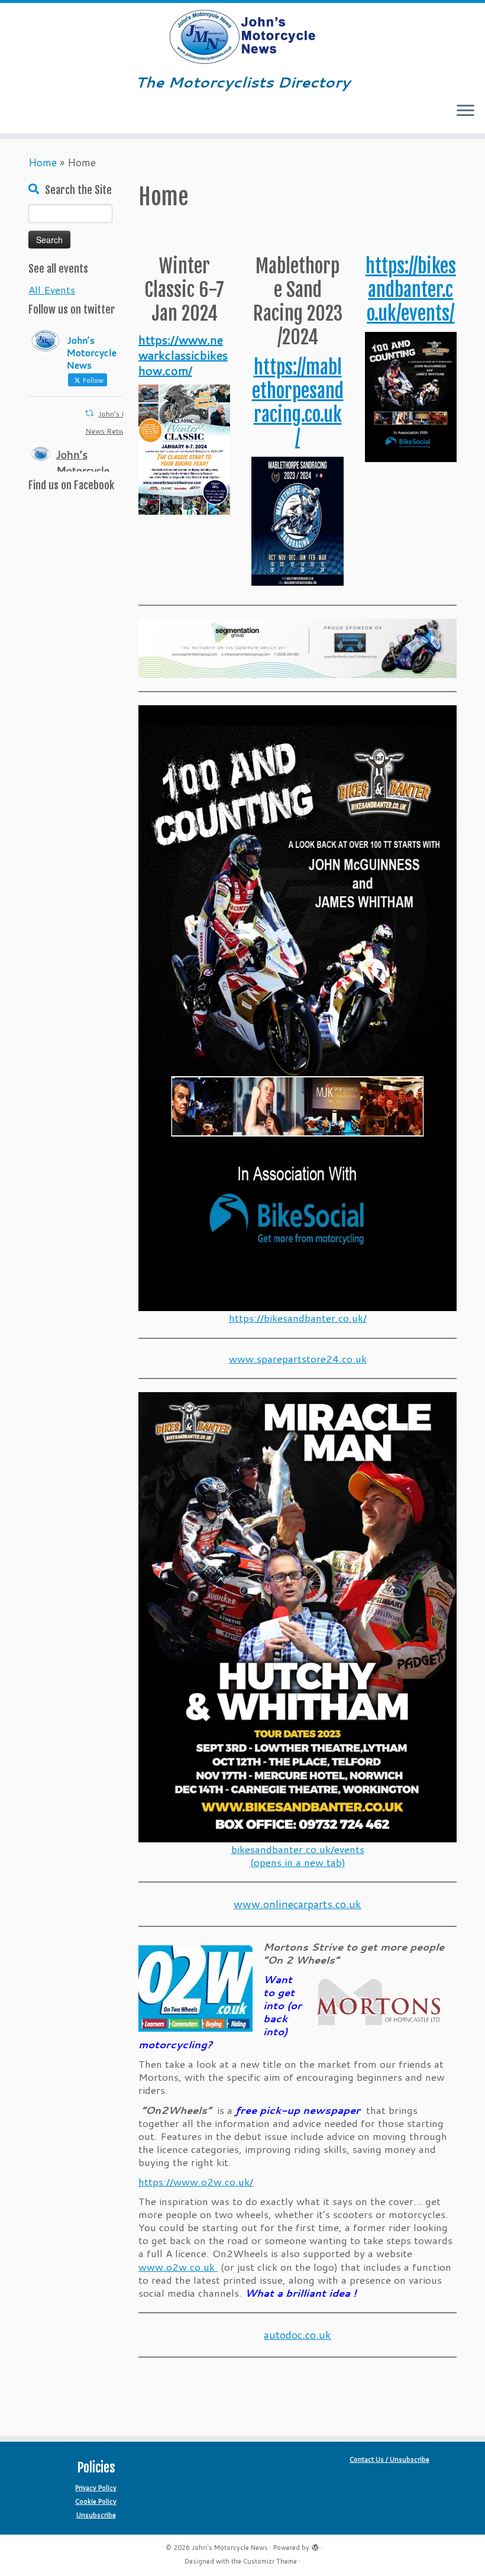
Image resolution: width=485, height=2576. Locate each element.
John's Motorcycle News (230, 2548)
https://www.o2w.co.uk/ (196, 2181)
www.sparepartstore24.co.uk (298, 1358)
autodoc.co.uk (298, 2335)
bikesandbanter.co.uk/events (298, 1849)
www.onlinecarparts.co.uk (298, 1904)
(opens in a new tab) (298, 1862)
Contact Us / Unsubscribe (389, 2459)
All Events (52, 289)
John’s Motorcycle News (83, 470)
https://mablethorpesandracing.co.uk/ (298, 403)
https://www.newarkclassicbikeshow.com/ (183, 355)
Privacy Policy (96, 2488)
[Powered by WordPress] (315, 2545)
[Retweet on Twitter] (89, 413)
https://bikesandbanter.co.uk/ (298, 1318)
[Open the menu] (465, 112)
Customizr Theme (270, 2561)
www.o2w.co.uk (178, 2267)
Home (43, 162)
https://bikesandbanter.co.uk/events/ (411, 290)
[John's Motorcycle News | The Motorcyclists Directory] (242, 37)
